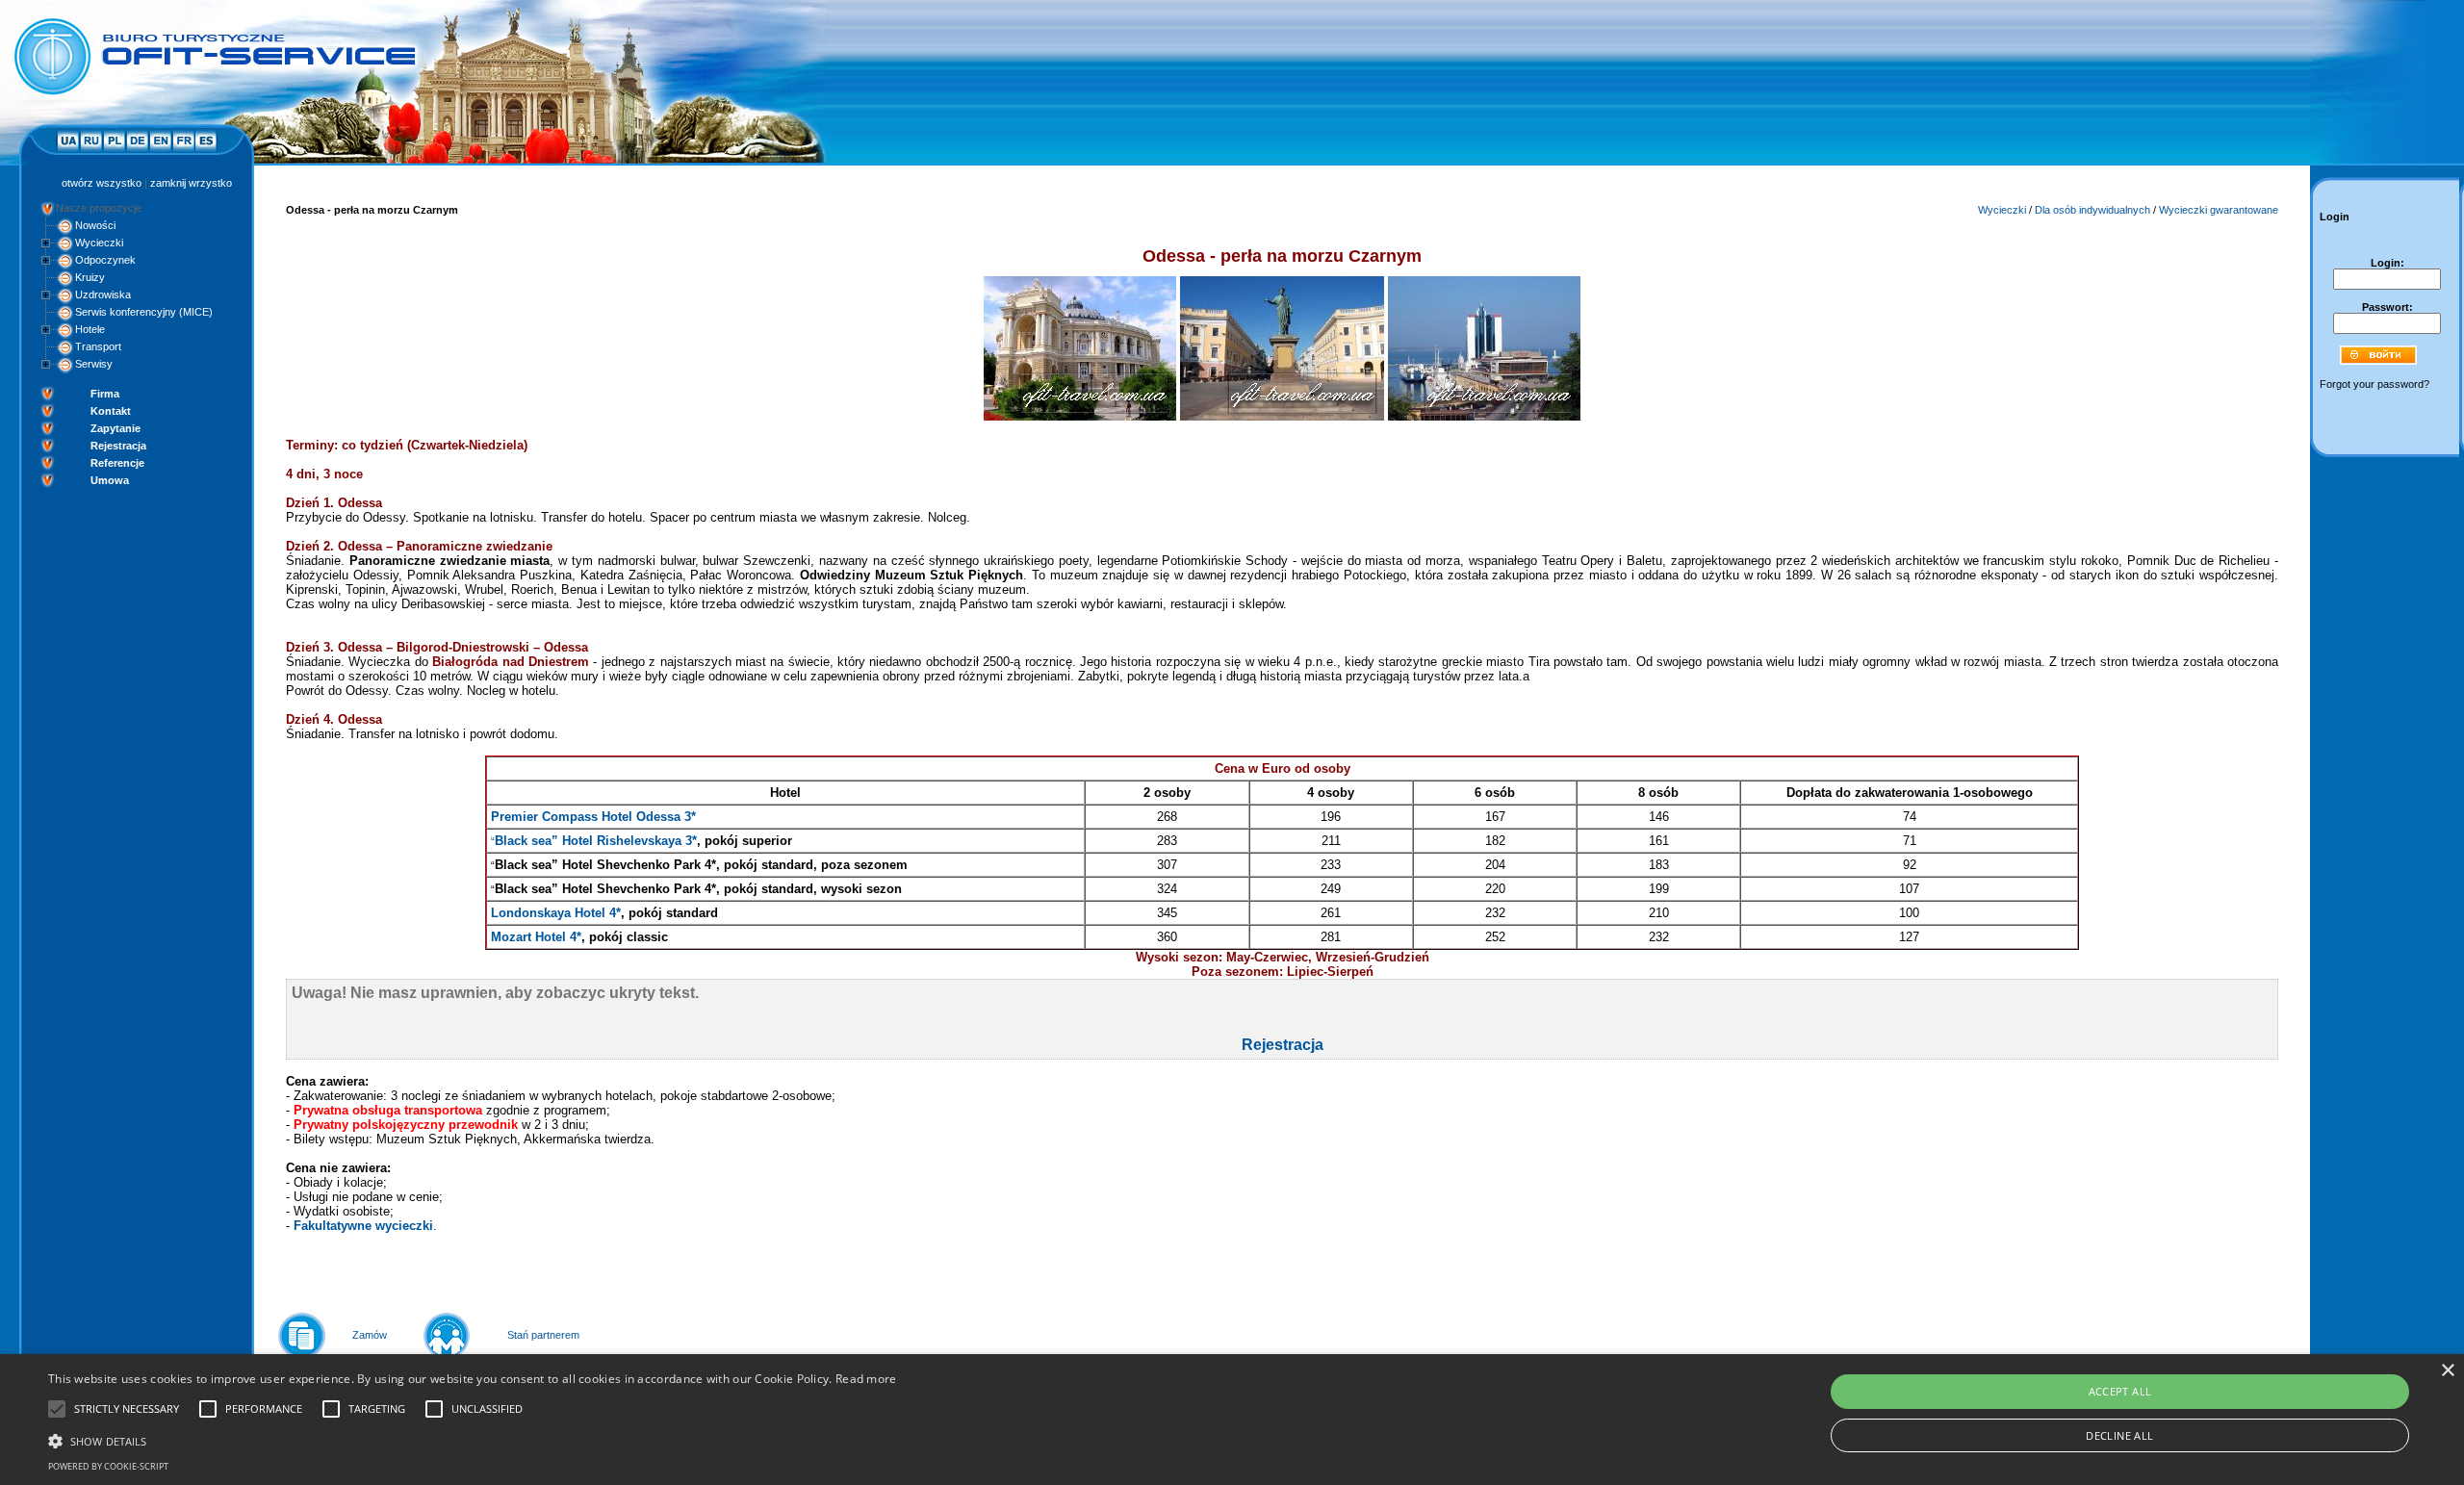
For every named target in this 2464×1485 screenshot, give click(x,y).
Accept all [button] (2120, 1391)
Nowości (95, 225)
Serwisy (94, 364)
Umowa (110, 480)
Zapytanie (115, 428)
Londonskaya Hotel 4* (556, 913)
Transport (98, 346)
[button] (473, 1440)
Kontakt (111, 411)
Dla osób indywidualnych (2092, 210)
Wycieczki (99, 243)
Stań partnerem (543, 1335)
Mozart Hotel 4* (536, 937)
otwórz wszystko (102, 183)
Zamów (370, 1335)
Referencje (117, 463)
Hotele (90, 329)
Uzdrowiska (103, 294)
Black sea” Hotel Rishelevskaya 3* (596, 841)
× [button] (2447, 1371)
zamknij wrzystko (191, 183)
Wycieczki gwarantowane (2219, 210)
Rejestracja (118, 446)
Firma (105, 394)
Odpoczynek (105, 260)
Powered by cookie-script (108, 1466)
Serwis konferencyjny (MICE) (144, 312)
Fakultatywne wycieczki (363, 1226)
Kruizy (90, 277)
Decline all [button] (2119, 1435)
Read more (866, 1379)
